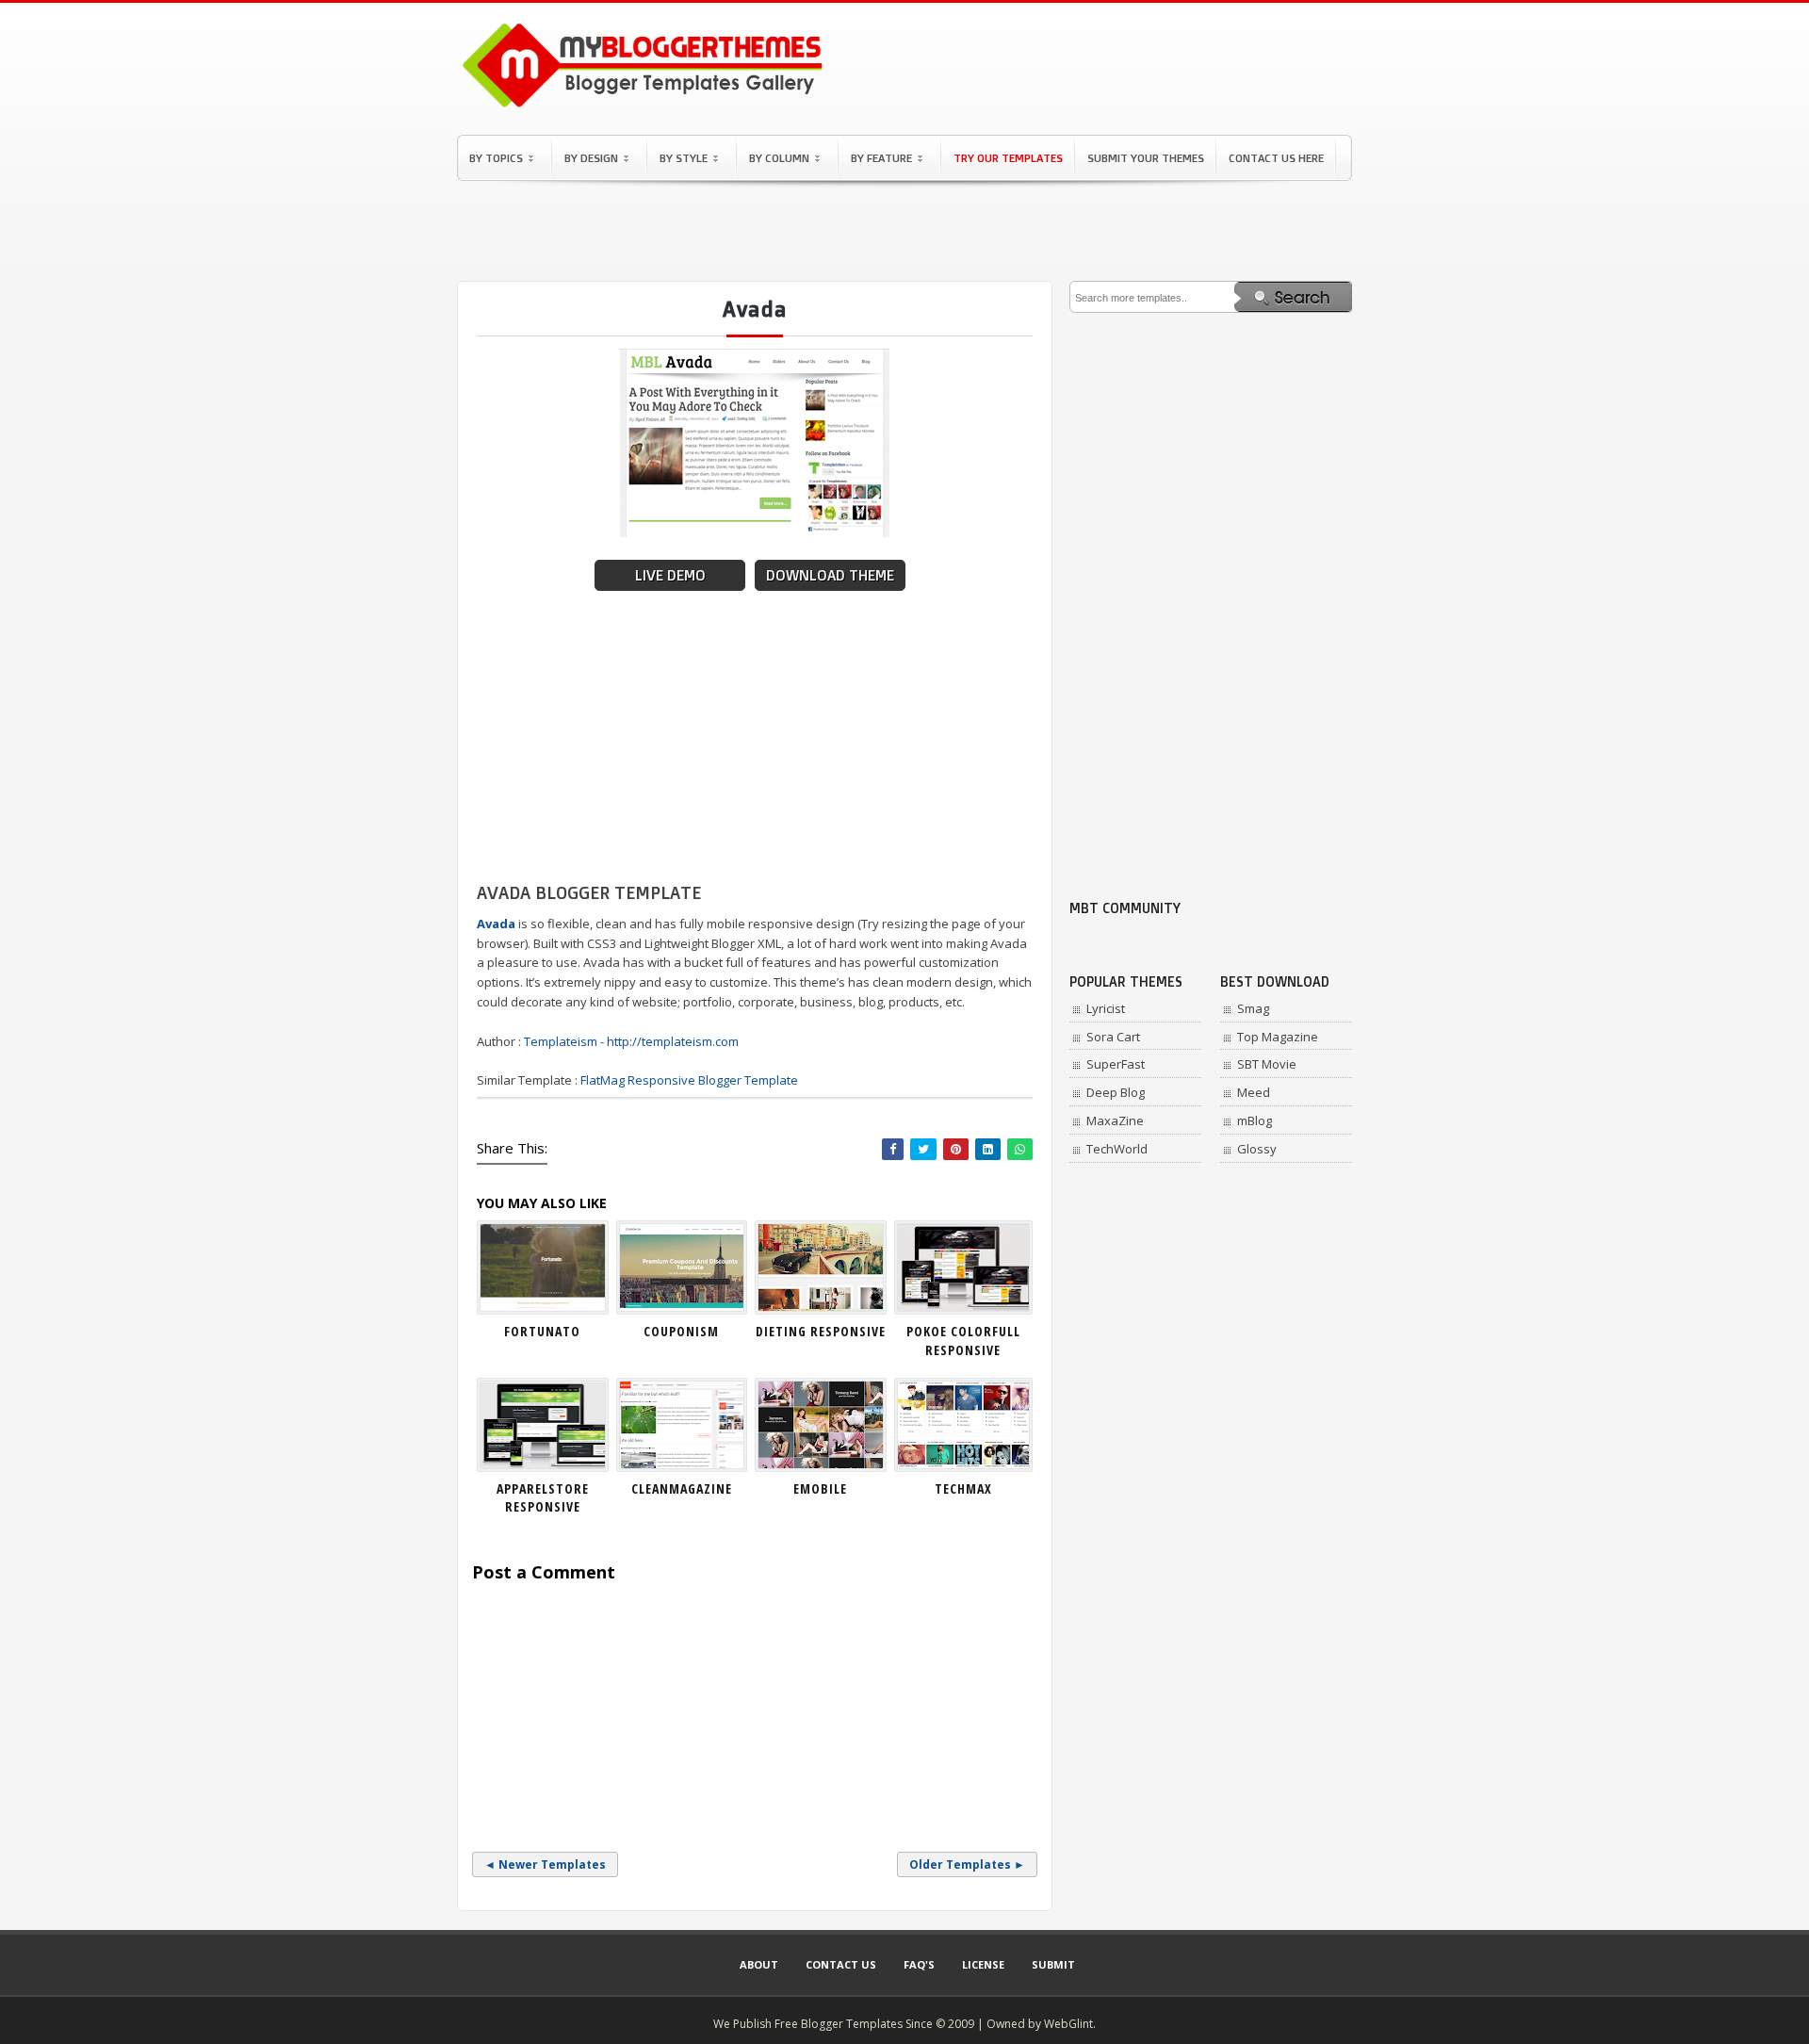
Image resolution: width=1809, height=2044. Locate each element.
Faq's (919, 1964)
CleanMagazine (682, 1488)
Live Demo (670, 575)
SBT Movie (1267, 1064)
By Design (591, 158)
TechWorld (1117, 1149)
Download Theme (830, 575)
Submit (1053, 1964)
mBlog (1255, 1120)
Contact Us (841, 1964)
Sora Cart (1113, 1037)
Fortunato (542, 1331)
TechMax (963, 1488)
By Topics (496, 158)
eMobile (820, 1488)
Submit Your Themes (1146, 158)
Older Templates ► (967, 1864)
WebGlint (1068, 2024)
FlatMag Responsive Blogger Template (689, 1080)
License (983, 1964)
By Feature (881, 158)
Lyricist (1106, 1008)
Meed (1254, 1092)
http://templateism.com (673, 1041)
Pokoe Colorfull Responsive (963, 1341)
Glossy (1257, 1149)
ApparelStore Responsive (543, 1498)
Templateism (561, 1041)
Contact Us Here (1276, 158)
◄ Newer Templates (545, 1864)
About (759, 1964)
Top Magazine (1278, 1037)
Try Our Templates (1008, 158)
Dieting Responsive (821, 1331)
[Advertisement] (904, 231)
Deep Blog (1116, 1092)
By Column (779, 158)
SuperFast (1116, 1064)
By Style (684, 158)
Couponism (681, 1331)
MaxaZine (1115, 1120)
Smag (1253, 1008)
